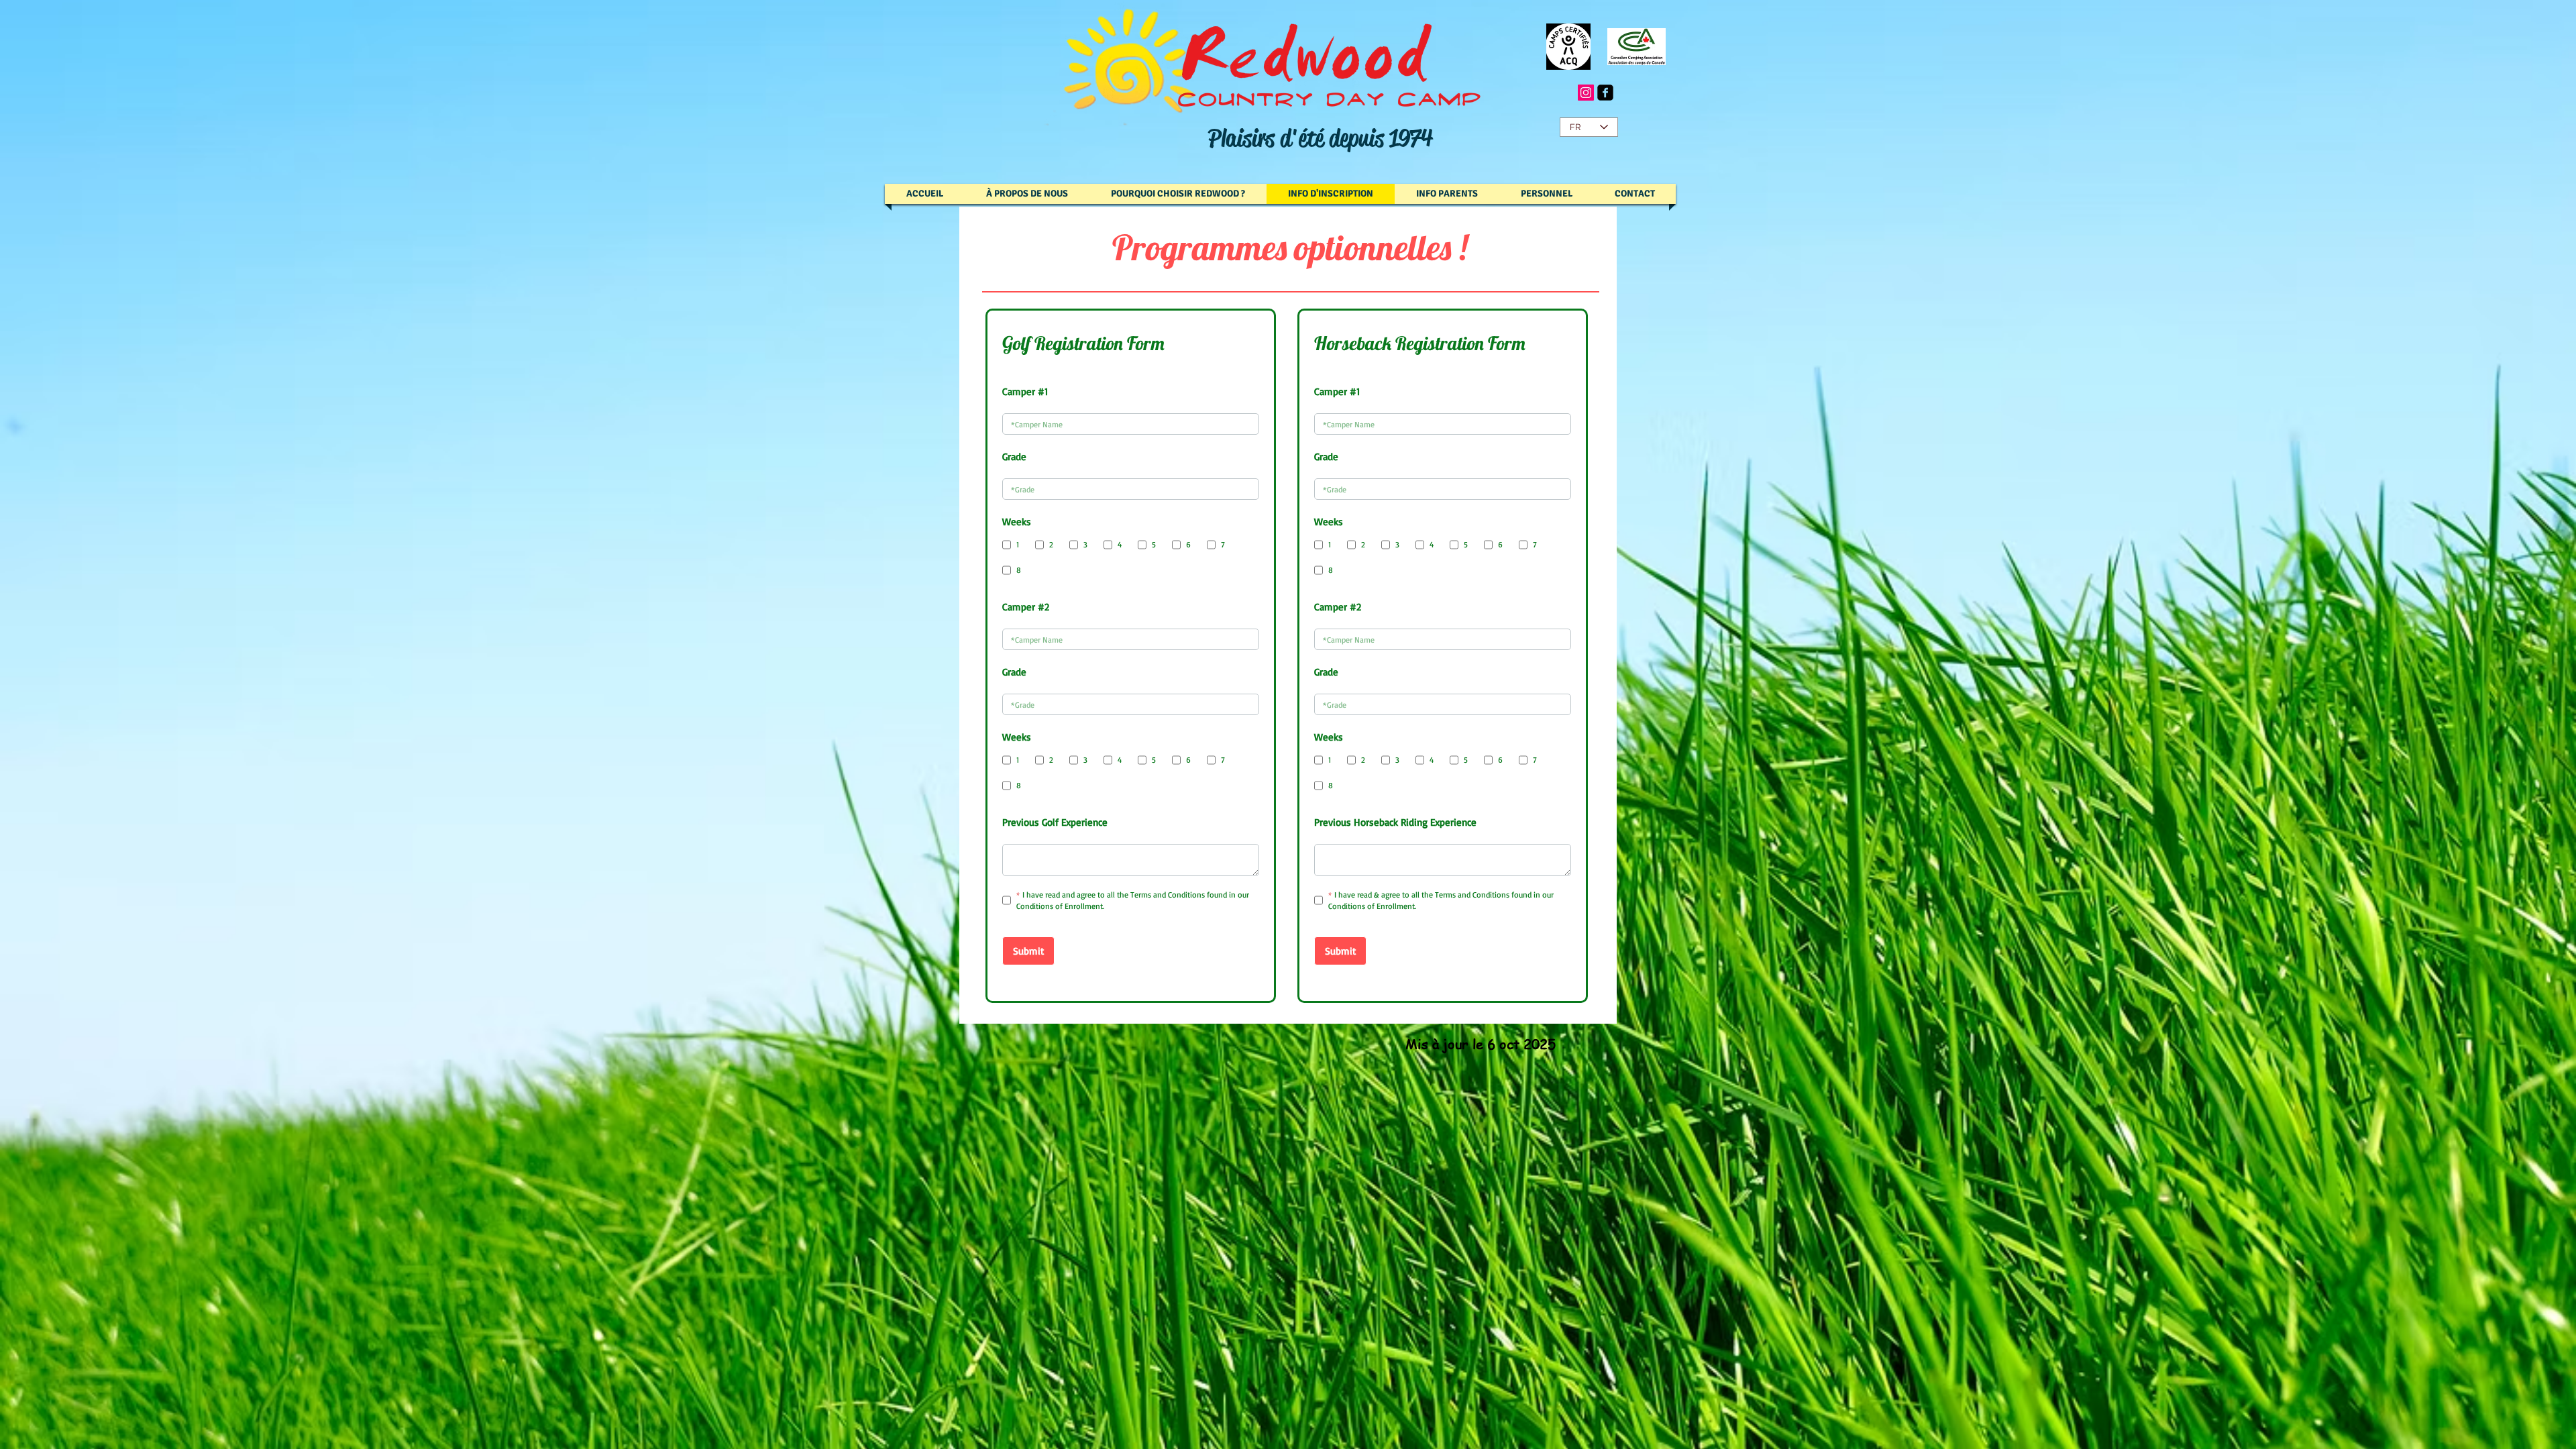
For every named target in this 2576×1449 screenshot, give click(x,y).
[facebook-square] (1605, 93)
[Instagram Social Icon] (1586, 93)
